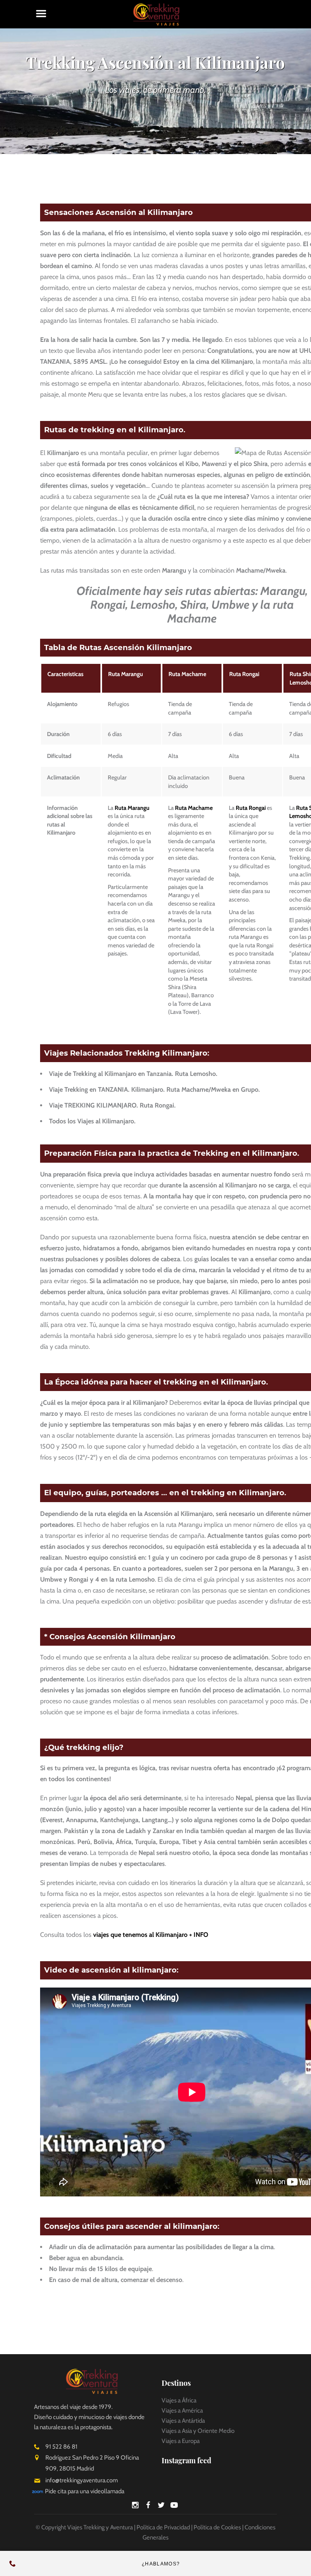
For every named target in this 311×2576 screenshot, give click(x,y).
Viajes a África (179, 2400)
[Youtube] (174, 2506)
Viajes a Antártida (183, 2421)
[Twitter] (161, 2506)
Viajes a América (182, 2411)
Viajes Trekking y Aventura (100, 2527)
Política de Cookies (217, 2527)
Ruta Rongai (244, 674)
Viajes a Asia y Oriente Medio (198, 2431)
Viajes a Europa (181, 2441)
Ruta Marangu (126, 674)
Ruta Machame (187, 674)
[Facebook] (148, 2506)
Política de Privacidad (163, 2527)
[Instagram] (135, 2506)
